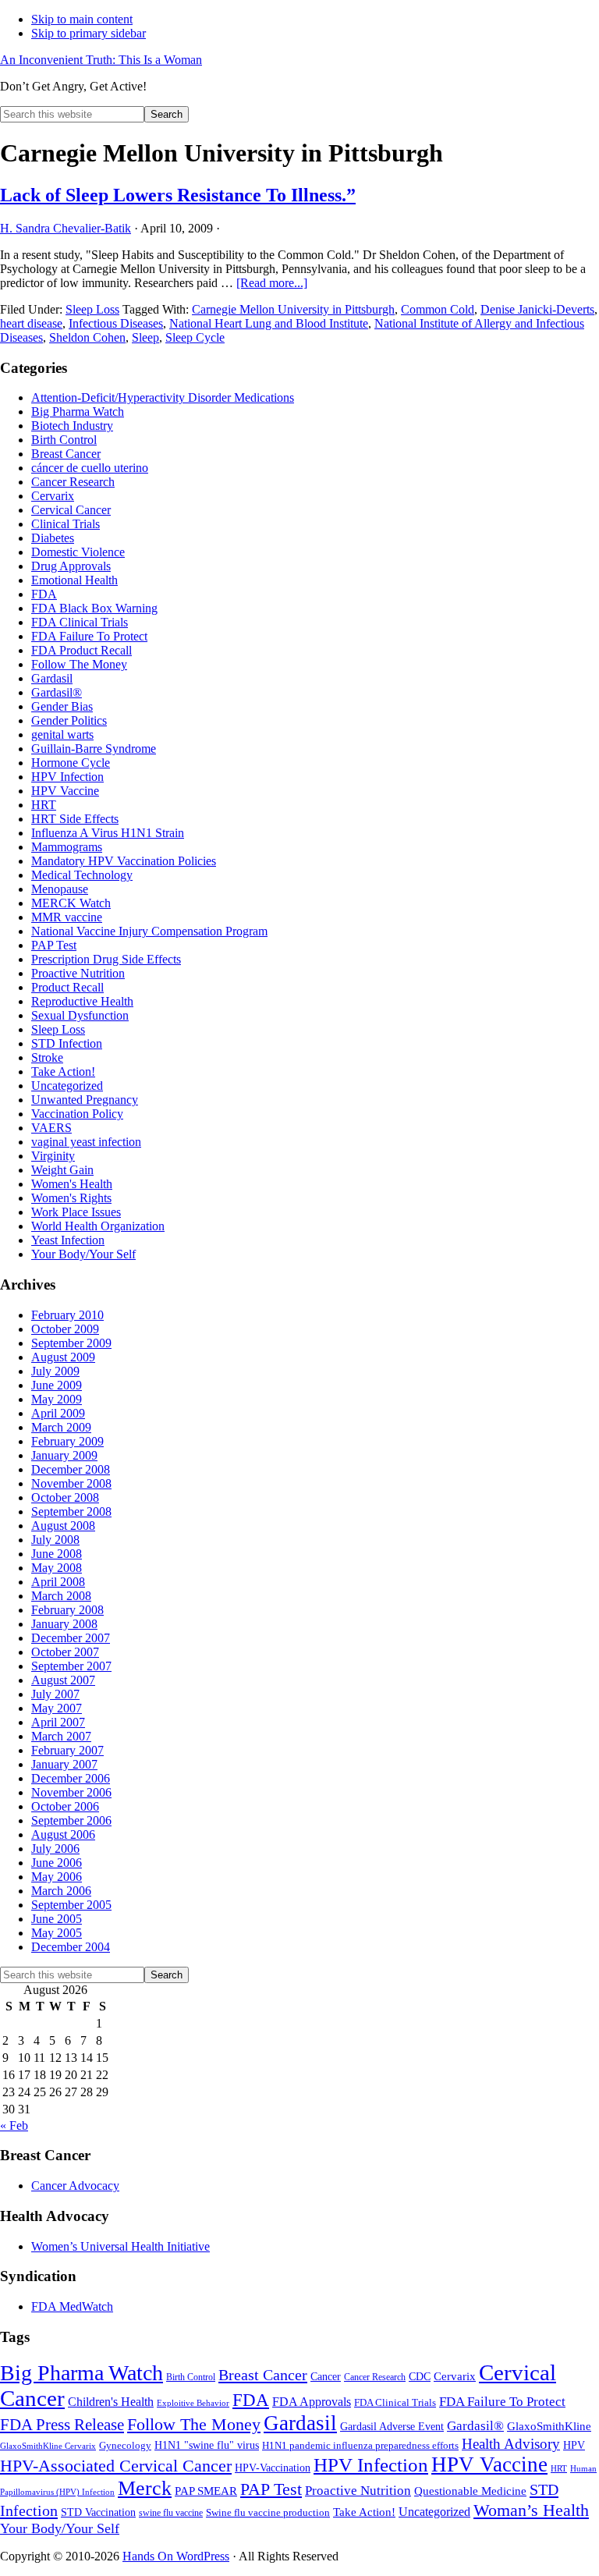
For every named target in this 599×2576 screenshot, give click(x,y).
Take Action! (63, 1072)
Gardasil (52, 678)
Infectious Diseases (116, 323)
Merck (145, 2488)
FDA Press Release (62, 2425)
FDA (44, 594)
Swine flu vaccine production (268, 2512)
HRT (44, 805)
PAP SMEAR (206, 2491)
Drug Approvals (71, 566)
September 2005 (71, 1905)
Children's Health (111, 2402)
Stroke (47, 1057)
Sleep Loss (92, 309)
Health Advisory (511, 2444)
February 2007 (67, 1750)
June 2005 (57, 1919)
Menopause (60, 889)
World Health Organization (98, 1226)
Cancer (326, 2377)
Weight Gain (62, 1170)
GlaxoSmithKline (549, 2426)
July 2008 (55, 1540)
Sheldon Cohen (87, 337)
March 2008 (61, 1596)
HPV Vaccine (65, 791)
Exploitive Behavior (193, 2403)
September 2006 (71, 1820)
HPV (574, 2445)
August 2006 (63, 1834)
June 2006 (57, 1863)
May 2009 (57, 1399)
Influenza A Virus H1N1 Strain (108, 833)
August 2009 (63, 1357)
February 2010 (67, 1315)
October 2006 (65, 1806)
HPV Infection (67, 777)
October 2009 (65, 1329)
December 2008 (71, 1469)
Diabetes (53, 538)
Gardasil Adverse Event (392, 2427)
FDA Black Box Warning (94, 608)
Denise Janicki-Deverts (537, 309)
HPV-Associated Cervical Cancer (116, 2466)
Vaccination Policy (77, 1114)
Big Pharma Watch (78, 412)
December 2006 (71, 1778)
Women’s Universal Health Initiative (121, 2246)
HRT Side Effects (75, 819)
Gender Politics (69, 720)
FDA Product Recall (82, 650)
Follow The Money (79, 664)
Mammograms (67, 847)
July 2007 (55, 1694)
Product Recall (67, 987)
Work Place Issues (76, 1212)
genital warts (62, 734)
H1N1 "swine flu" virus (207, 2445)
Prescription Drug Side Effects (106, 959)
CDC (420, 2377)
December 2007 (71, 1638)
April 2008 (58, 1582)
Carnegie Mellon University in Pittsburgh (293, 309)
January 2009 (64, 1455)
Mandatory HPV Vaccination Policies (124, 861)
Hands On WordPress (176, 2556)
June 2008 (57, 1554)
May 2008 (57, 1568)
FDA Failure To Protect (89, 636)
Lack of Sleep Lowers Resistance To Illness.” (178, 195)
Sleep (145, 337)
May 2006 (57, 1877)
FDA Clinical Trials (80, 622)
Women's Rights (71, 1198)
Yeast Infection (68, 1240)
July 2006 (55, 1849)
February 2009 (67, 1441)
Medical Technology (82, 875)
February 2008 (67, 1610)
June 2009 (57, 1385)
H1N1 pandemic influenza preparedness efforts (360, 2445)
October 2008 (65, 1497)
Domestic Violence (78, 552)
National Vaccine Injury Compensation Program (149, 931)
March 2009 (61, 1427)
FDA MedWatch (72, 2306)
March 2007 (61, 1736)
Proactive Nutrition (78, 973)
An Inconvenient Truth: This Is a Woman (101, 60)
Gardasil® (57, 692)
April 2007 (58, 1722)
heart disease (31, 323)
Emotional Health (74, 580)
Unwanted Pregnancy (85, 1100)
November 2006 (71, 1792)
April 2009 (58, 1413)
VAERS (51, 1128)
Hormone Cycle (71, 763)
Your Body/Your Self (83, 1254)
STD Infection (67, 1043)
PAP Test (54, 945)
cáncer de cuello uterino (90, 468)
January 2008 (64, 1624)
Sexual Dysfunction (80, 1015)
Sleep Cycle (195, 337)
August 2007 (63, 1680)
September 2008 (71, 1512)
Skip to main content (82, 19)
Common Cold (438, 309)
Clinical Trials (66, 524)
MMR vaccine (67, 917)
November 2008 (71, 1483)
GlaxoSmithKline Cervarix (48, 2446)
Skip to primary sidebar (89, 33)
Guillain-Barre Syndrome (94, 749)
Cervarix (53, 496)
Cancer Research (73, 482)
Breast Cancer (66, 454)
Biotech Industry (72, 426)
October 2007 (65, 1652)
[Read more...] (272, 283)
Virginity (53, 1156)
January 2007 (64, 1764)
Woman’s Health (531, 2510)
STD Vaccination (98, 2512)
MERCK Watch (71, 903)
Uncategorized (67, 1086)
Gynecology (125, 2445)
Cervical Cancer (71, 510)
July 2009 (55, 1371)
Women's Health (72, 1184)
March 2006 (61, 1891)
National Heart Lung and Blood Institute (269, 323)
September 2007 (71, 1666)
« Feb (14, 2125)
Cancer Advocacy (75, 2186)
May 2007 (57, 1708)
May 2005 (57, 1933)
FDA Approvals (312, 2402)
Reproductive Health (82, 1001)
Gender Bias (62, 706)
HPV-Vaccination (273, 2468)
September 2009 (71, 1343)
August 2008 (63, 1526)
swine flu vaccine (171, 2513)
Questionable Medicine (470, 2491)
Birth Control (64, 440)
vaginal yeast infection (86, 1142)
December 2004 (71, 1947)
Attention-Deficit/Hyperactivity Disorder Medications (163, 397)
